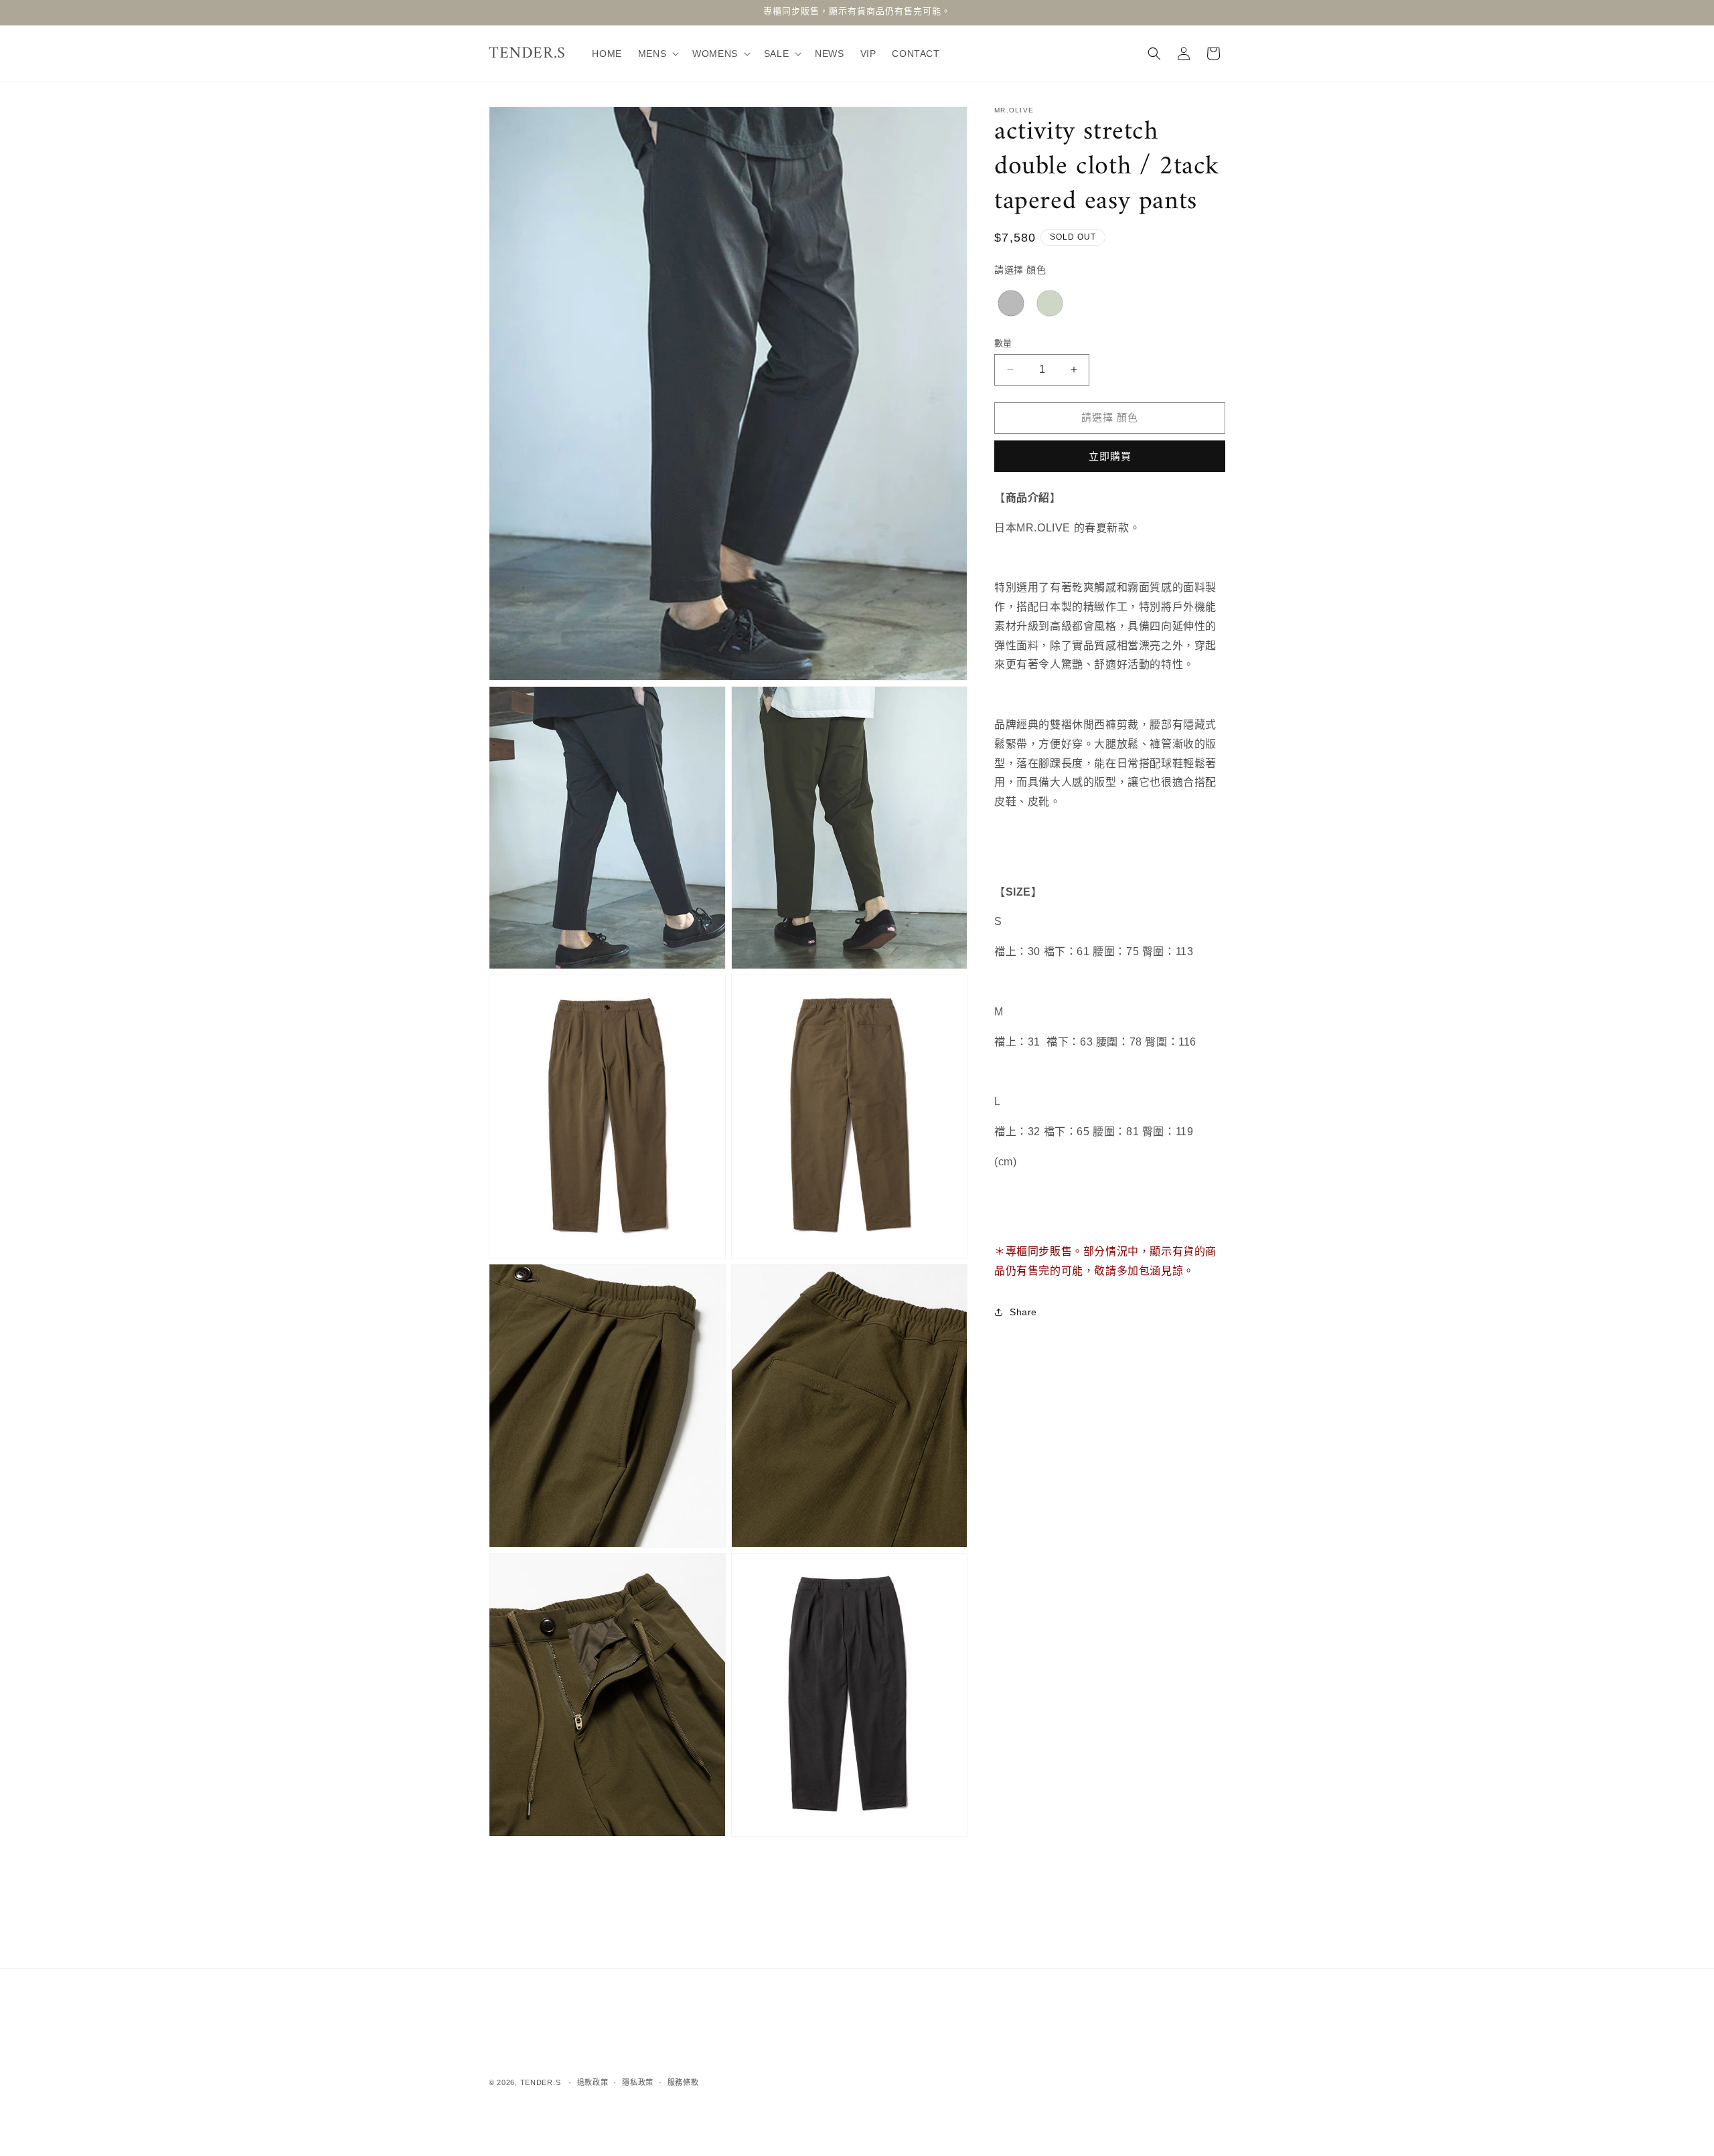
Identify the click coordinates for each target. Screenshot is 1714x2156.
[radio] (1011, 303)
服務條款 (683, 2082)
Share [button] (1023, 1312)
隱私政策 (638, 2082)
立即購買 (1110, 456)
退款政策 (593, 2082)
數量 (1003, 343)
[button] (657, 54)
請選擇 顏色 (1020, 270)
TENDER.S (541, 2082)
